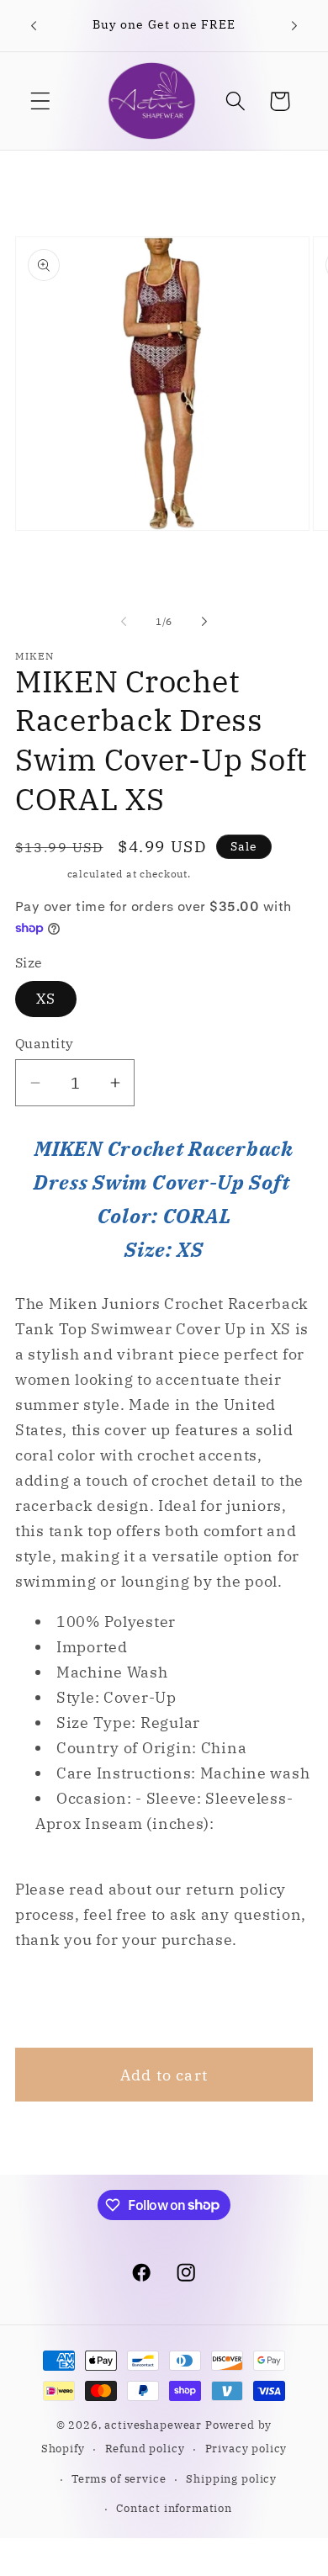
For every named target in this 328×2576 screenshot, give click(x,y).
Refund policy (145, 2448)
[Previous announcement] (34, 26)
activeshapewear (153, 2425)
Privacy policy (246, 2448)
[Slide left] (124, 622)
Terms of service (119, 2478)
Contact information (174, 2508)
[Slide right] (204, 622)
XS (46, 999)
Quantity (45, 1043)
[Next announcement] (294, 26)
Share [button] (60, 1999)
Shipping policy (231, 2478)
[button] (41, 101)
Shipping (40, 874)
